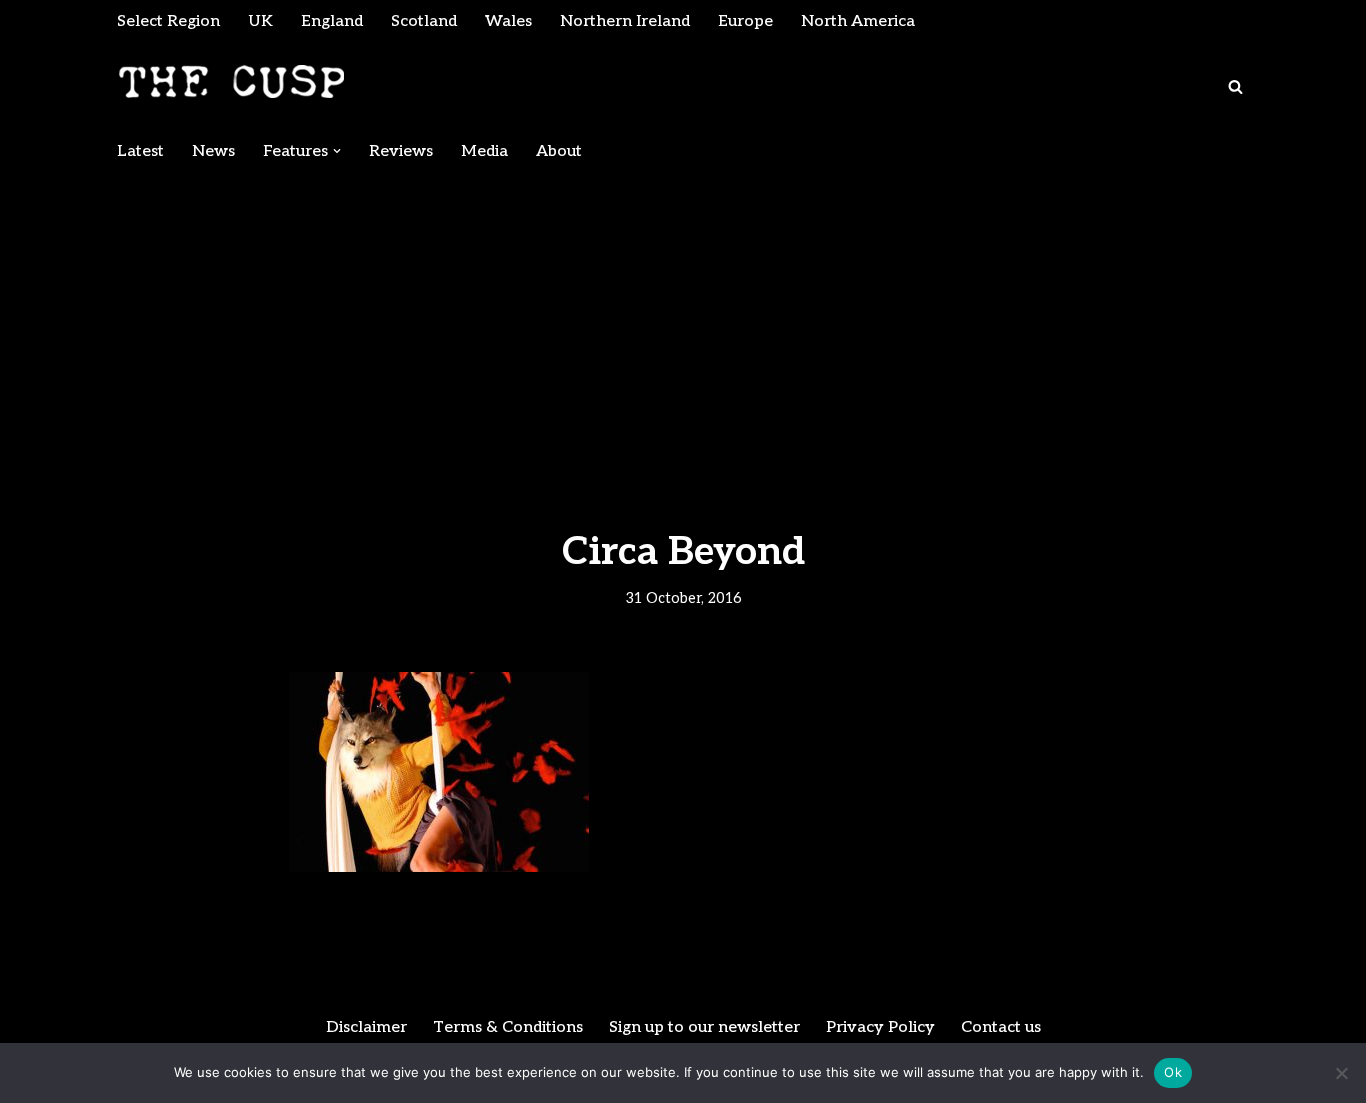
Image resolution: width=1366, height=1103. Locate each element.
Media (484, 151)
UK (260, 21)
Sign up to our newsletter (704, 1027)
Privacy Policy (880, 1027)
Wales (508, 21)
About (559, 151)
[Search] (1235, 86)
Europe (745, 21)
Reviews (401, 151)
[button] (337, 151)
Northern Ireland (625, 21)
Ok (1173, 1072)
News (213, 151)
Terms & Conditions (508, 1027)
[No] (1341, 1073)
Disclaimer (366, 1027)
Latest (140, 151)
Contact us (1001, 1027)
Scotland (424, 21)
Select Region (168, 21)
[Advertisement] (683, 322)
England (332, 21)
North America (858, 21)
